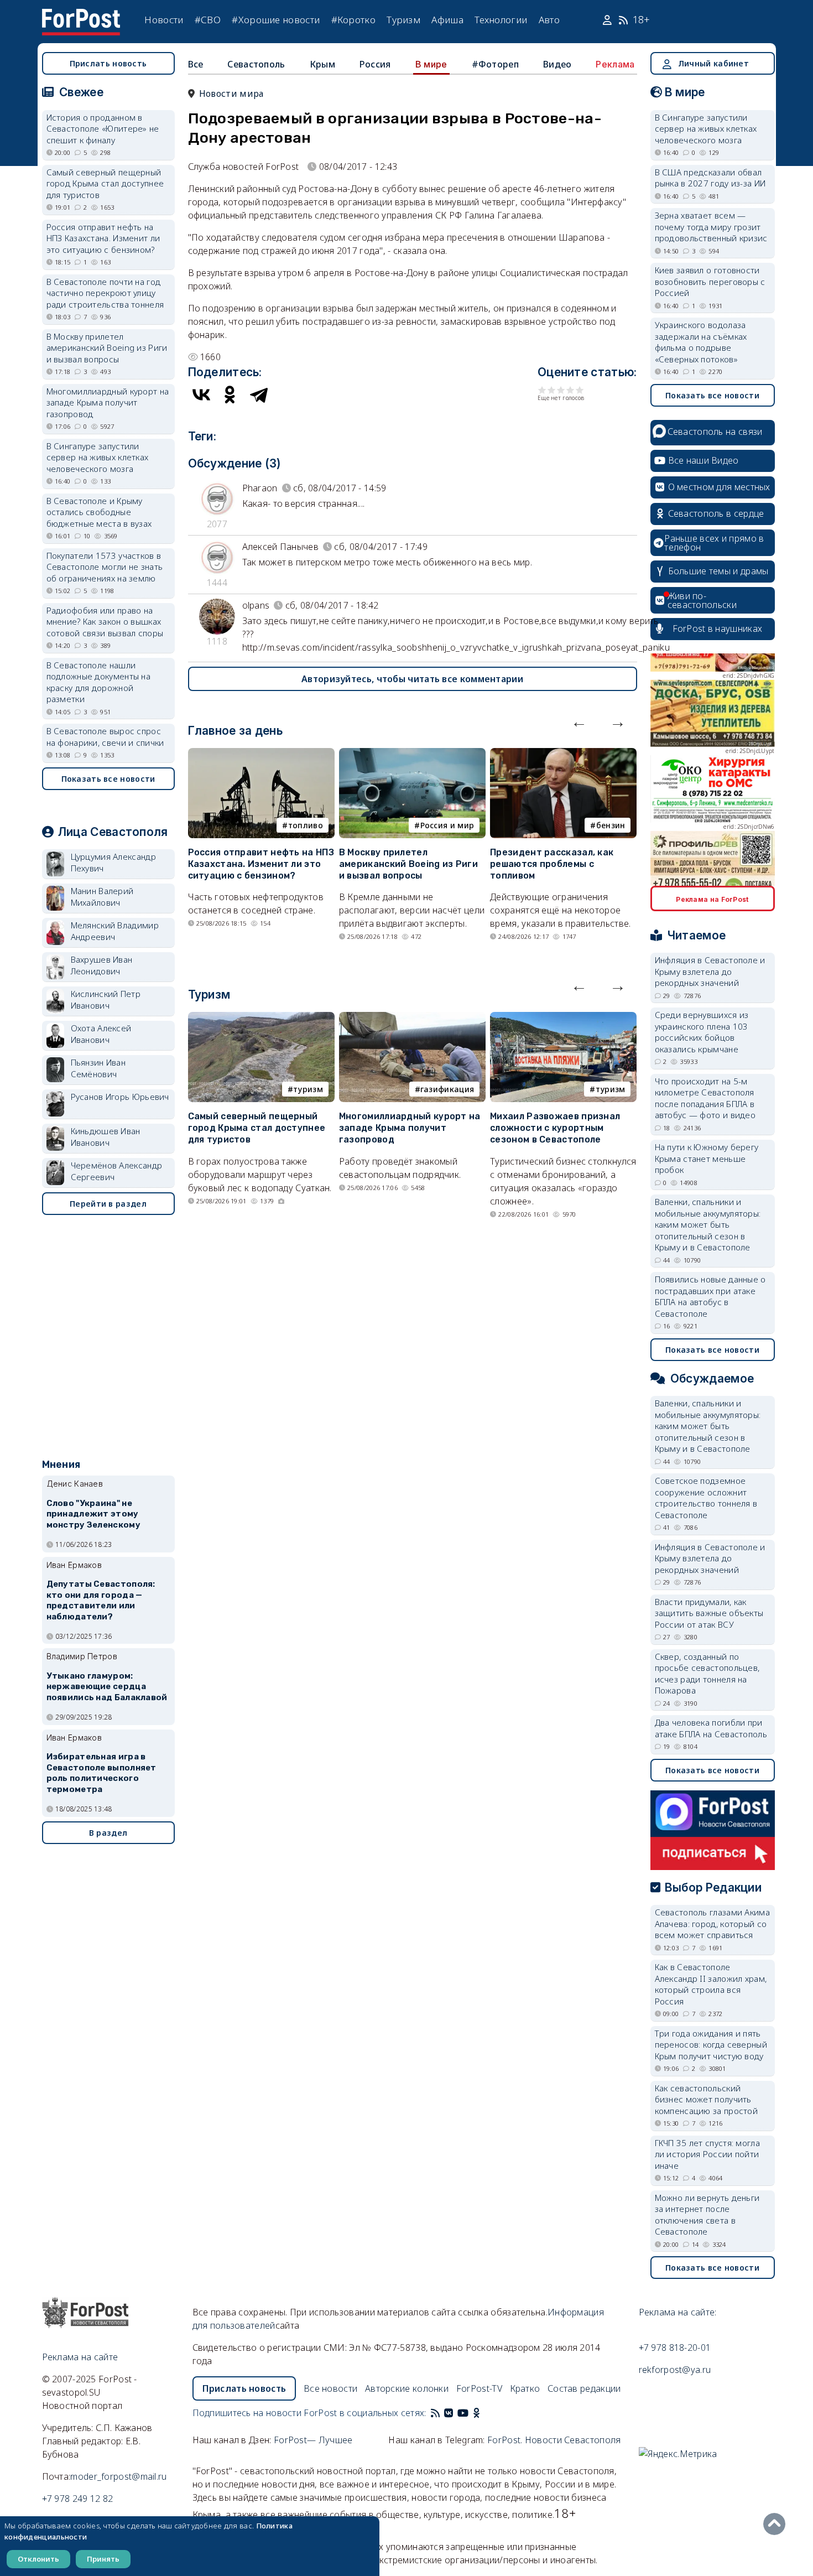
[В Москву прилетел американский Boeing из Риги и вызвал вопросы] (412, 755)
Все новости (330, 2388)
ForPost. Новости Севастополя (554, 2440)
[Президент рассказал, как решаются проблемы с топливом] (563, 755)
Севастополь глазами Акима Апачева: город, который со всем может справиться (713, 1923)
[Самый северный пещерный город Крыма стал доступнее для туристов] (261, 1019)
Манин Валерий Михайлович (102, 897)
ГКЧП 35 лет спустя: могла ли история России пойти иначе (708, 2154)
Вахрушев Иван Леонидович (102, 965)
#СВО (208, 20)
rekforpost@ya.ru (675, 2370)
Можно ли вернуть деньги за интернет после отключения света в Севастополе (707, 2215)
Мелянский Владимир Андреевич (115, 931)
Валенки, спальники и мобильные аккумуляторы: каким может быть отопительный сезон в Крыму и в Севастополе (708, 1224)
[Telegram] (259, 394)
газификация (447, 1089)
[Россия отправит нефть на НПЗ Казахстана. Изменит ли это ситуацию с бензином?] (261, 755)
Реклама (615, 64)
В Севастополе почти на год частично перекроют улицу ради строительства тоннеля (105, 293)
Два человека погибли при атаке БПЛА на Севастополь (711, 1728)
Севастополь (256, 64)
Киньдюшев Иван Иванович (106, 1137)
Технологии (501, 20)
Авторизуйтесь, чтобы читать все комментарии (412, 679)
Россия (375, 64)
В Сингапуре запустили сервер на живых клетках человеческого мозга (98, 457)
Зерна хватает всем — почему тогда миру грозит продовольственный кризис (711, 227)
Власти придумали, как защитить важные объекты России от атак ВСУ (709, 1613)
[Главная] (81, 15)
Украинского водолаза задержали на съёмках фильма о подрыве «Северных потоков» (701, 342)
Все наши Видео (703, 460)
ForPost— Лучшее (313, 2440)
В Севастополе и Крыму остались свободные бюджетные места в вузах (99, 512)
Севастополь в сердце (716, 513)
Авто (549, 20)
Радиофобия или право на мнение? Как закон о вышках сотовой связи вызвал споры (105, 622)
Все (196, 64)
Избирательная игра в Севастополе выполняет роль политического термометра (101, 1773)
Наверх (777, 2524)
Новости (164, 20)
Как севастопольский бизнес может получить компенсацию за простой (707, 2099)
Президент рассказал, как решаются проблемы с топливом (552, 864)
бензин (611, 825)
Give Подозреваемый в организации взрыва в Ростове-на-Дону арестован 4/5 (570, 390)
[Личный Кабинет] (609, 20)
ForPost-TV (479, 2388)
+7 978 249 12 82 (78, 2499)
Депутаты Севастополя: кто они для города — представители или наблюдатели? (101, 1600)
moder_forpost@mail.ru (118, 2476)
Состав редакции (584, 2388)
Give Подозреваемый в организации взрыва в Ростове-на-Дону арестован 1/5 (542, 390)
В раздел (108, 1833)
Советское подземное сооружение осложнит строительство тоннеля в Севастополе (706, 1498)
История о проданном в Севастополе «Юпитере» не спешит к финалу (103, 129)
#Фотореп (495, 64)
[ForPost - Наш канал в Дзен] (484, 2413)
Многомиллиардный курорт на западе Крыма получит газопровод (410, 1128)
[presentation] (579, 721)
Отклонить (38, 2559)
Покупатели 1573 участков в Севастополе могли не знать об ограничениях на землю (105, 567)
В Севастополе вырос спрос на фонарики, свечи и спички (105, 737)
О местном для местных (719, 487)
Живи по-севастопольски (702, 600)
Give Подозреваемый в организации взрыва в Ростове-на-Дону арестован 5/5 (580, 390)
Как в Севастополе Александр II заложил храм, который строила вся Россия (711, 1984)
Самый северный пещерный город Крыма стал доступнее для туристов (257, 1128)
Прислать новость (108, 63)
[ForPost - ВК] (449, 2413)
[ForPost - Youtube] (463, 2413)
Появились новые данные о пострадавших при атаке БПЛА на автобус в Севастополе (710, 1296)
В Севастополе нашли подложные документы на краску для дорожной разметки (99, 682)
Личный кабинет (713, 63)
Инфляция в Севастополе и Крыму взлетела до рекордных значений (710, 971)
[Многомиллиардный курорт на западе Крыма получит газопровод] (412, 1019)
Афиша (447, 20)
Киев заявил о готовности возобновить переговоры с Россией (710, 281)
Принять (103, 2559)
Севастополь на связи (715, 432)
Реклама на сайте (80, 2357)
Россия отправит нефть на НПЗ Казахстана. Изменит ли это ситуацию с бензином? (261, 864)
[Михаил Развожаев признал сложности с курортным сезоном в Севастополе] (563, 1019)
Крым (322, 64)
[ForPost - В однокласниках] (476, 2413)
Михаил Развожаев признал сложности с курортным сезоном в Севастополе (555, 1128)
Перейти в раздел (108, 1204)
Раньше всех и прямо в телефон (714, 543)
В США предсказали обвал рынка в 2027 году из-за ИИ (710, 178)
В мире (431, 64)
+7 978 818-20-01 (675, 2348)
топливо (306, 825)
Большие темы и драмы (718, 571)
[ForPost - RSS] (435, 2413)
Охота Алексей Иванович (101, 1034)
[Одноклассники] (230, 394)
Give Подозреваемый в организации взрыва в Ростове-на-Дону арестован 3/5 (561, 390)
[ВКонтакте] (201, 394)
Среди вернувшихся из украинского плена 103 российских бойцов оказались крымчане (702, 1032)
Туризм (403, 20)
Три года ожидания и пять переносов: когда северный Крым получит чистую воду (711, 2045)
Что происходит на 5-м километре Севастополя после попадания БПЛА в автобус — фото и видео (705, 1098)
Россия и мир (447, 825)
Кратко (525, 2388)
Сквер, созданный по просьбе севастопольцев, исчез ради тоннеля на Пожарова (707, 1674)
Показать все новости (108, 779)
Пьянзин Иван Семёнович (98, 1068)
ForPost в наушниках (718, 629)
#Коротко (353, 20)
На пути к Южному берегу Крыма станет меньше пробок (707, 1158)
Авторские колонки (407, 2388)
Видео (557, 64)
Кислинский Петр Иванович (106, 999)
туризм (308, 1089)
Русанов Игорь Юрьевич (120, 1097)
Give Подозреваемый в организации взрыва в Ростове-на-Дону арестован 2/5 (552, 390)
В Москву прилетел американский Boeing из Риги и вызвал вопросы (408, 864)
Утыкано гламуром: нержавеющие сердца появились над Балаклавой (107, 1687)
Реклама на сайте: (678, 2312)
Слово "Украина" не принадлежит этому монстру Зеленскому (93, 1514)
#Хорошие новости (276, 20)
